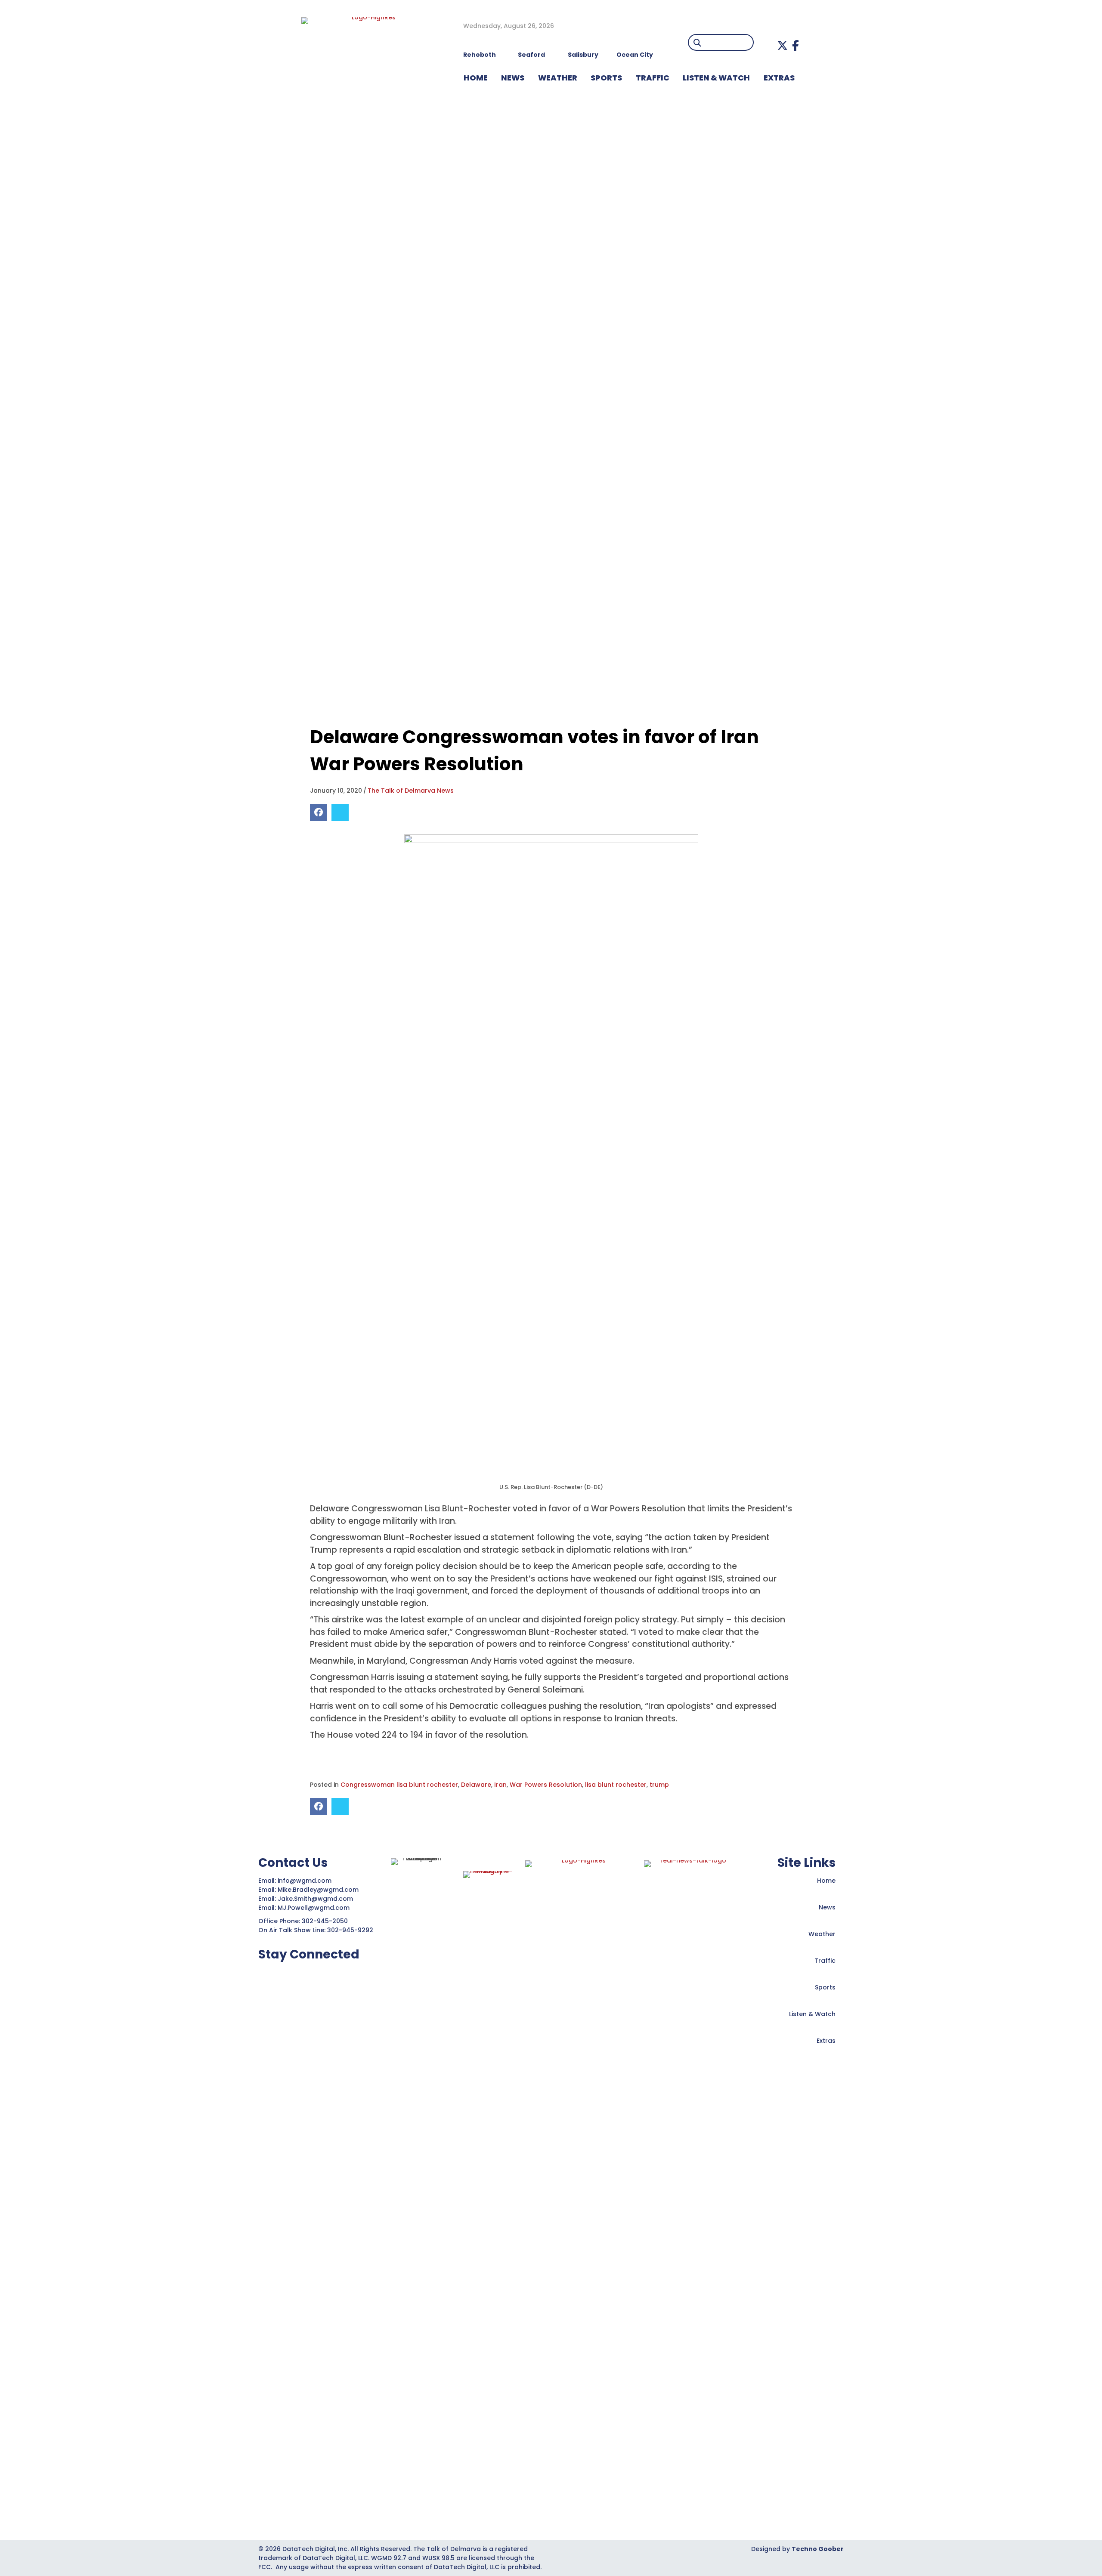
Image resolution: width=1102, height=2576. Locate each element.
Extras (826, 2041)
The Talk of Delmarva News (411, 791)
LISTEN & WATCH (716, 78)
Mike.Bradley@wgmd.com (318, 1890)
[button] (782, 45)
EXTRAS (779, 78)
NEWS (513, 78)
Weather (822, 1934)
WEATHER (558, 78)
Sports (606, 78)
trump (659, 1785)
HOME (476, 78)
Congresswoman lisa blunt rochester (399, 1785)
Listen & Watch (812, 2014)
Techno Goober (818, 2549)
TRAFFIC (653, 78)
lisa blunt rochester (616, 1785)
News (827, 1907)
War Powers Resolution (546, 1785)
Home (826, 1881)
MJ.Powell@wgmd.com (315, 1908)
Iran (500, 1785)
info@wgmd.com (305, 1881)
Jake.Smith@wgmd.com (316, 1899)
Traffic (825, 1961)
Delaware (476, 1785)
